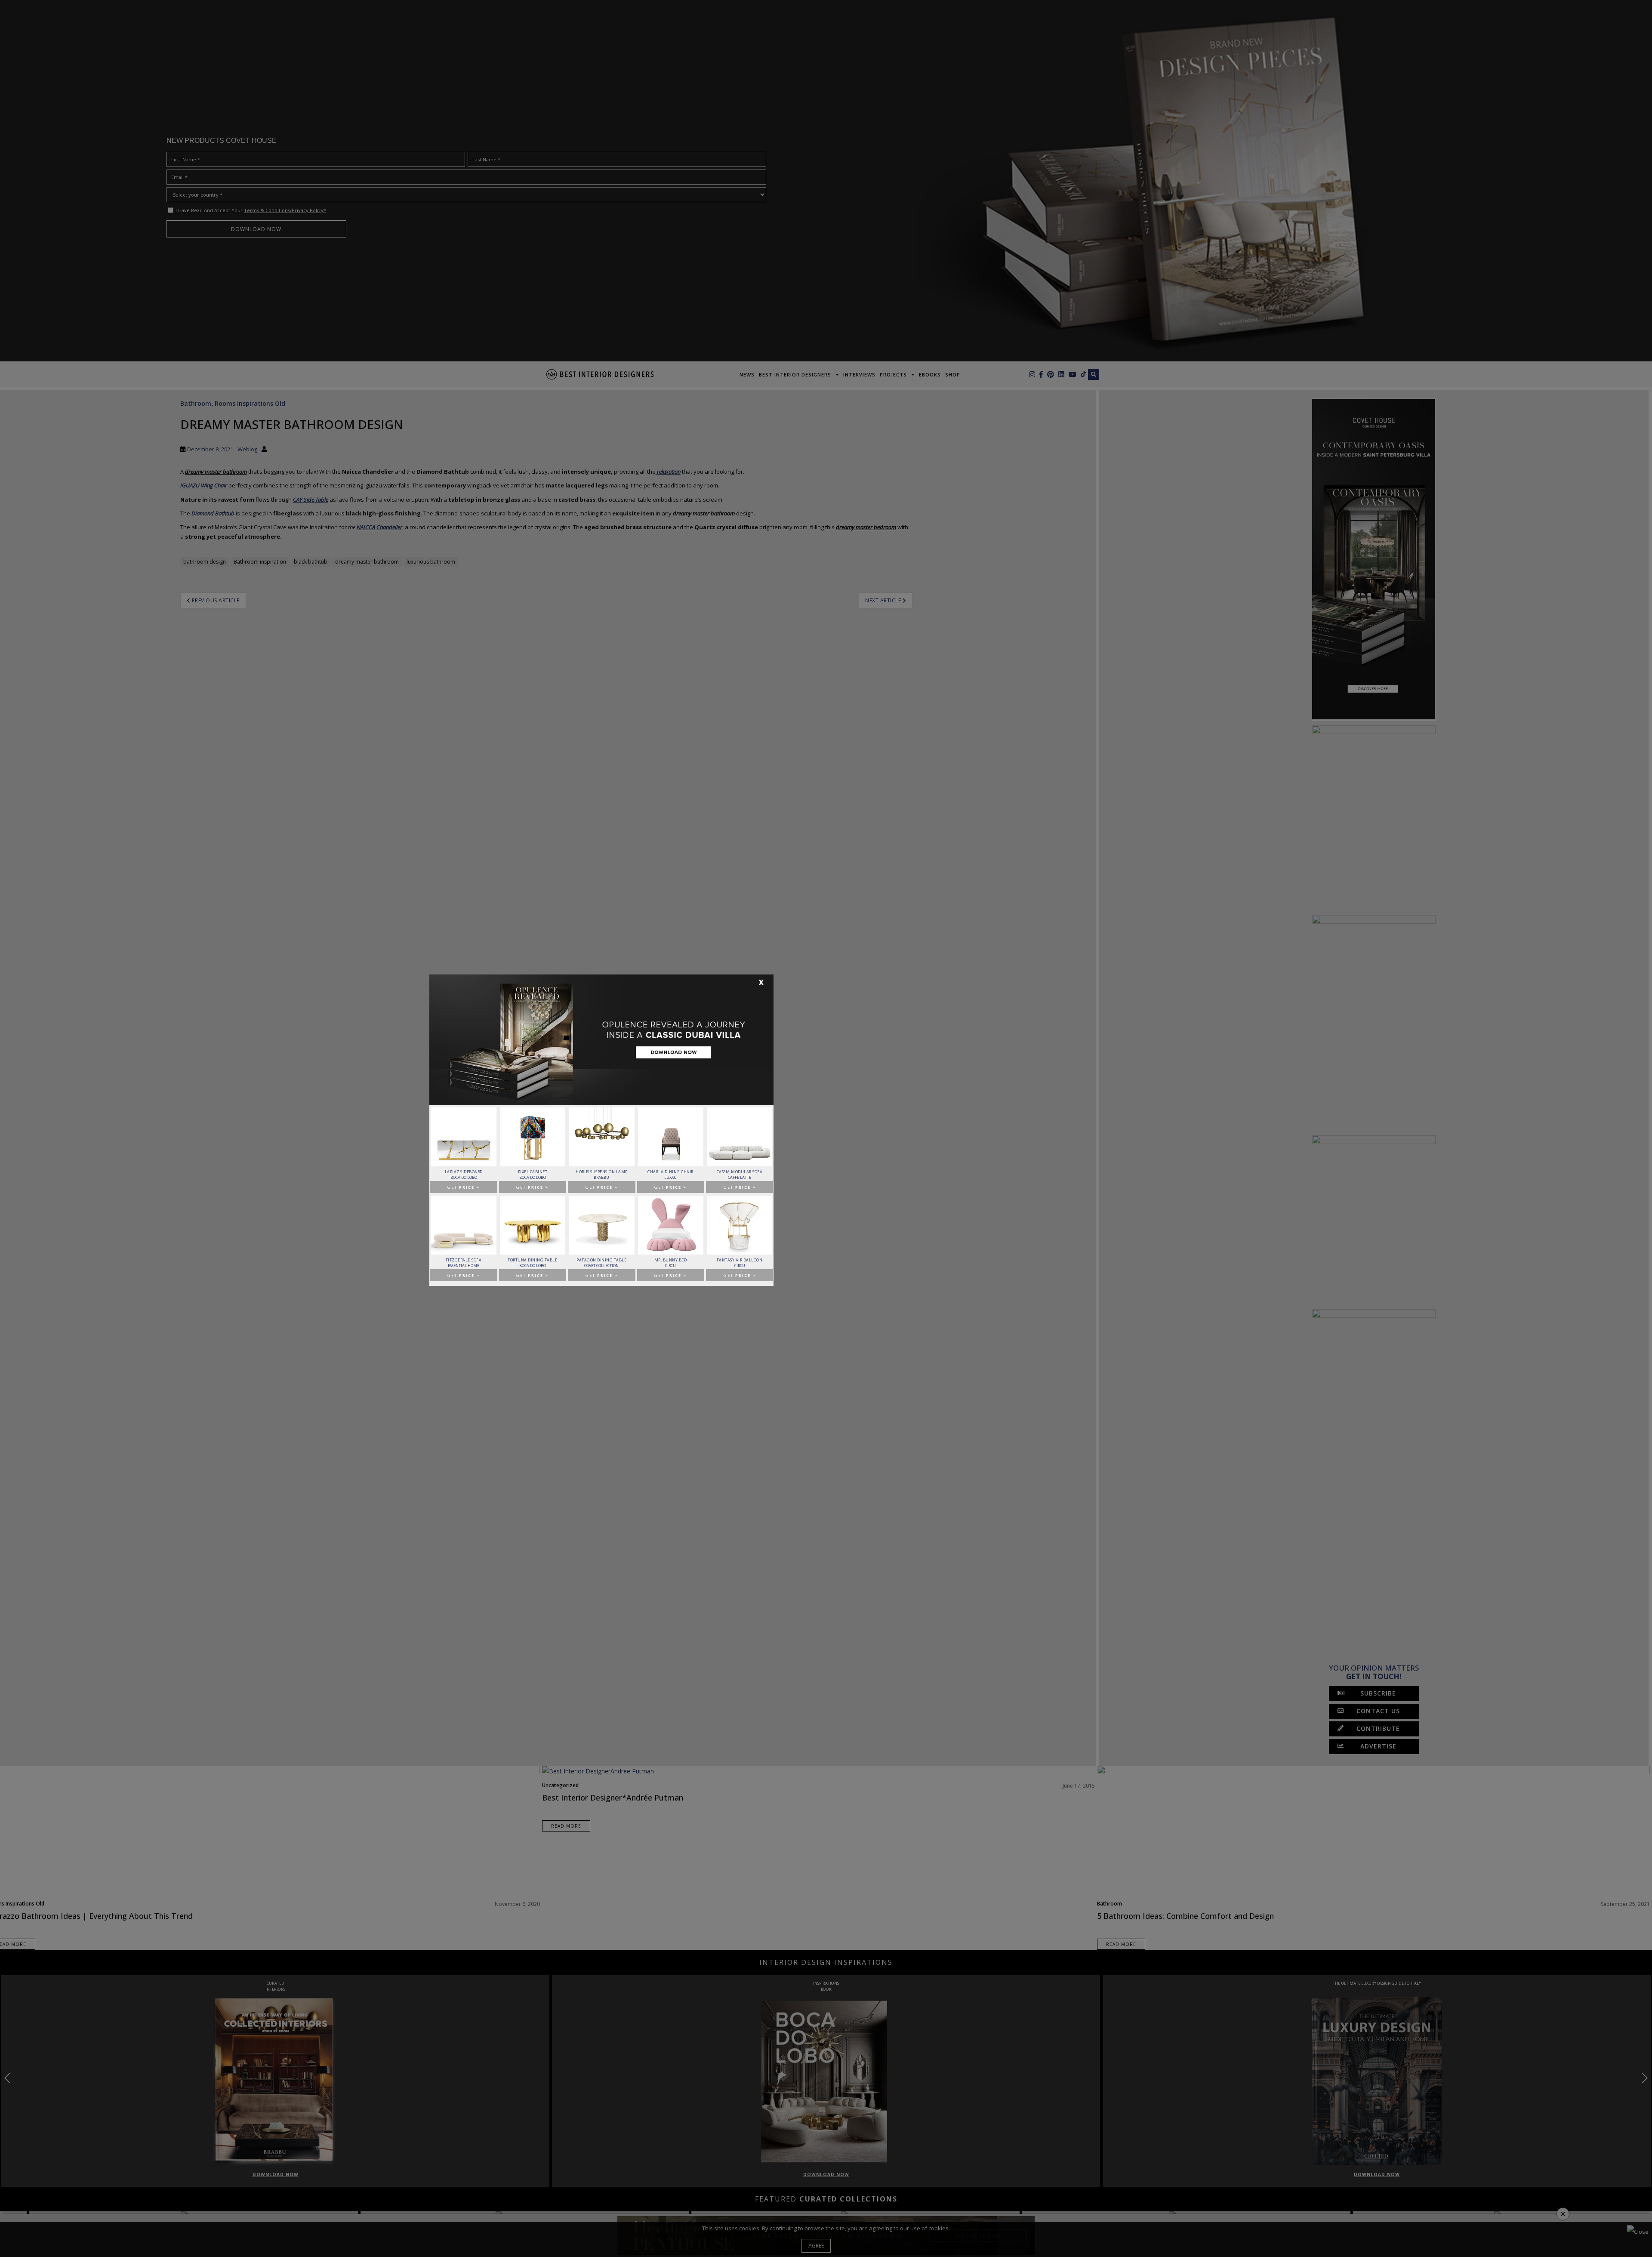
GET (464, 1187)
